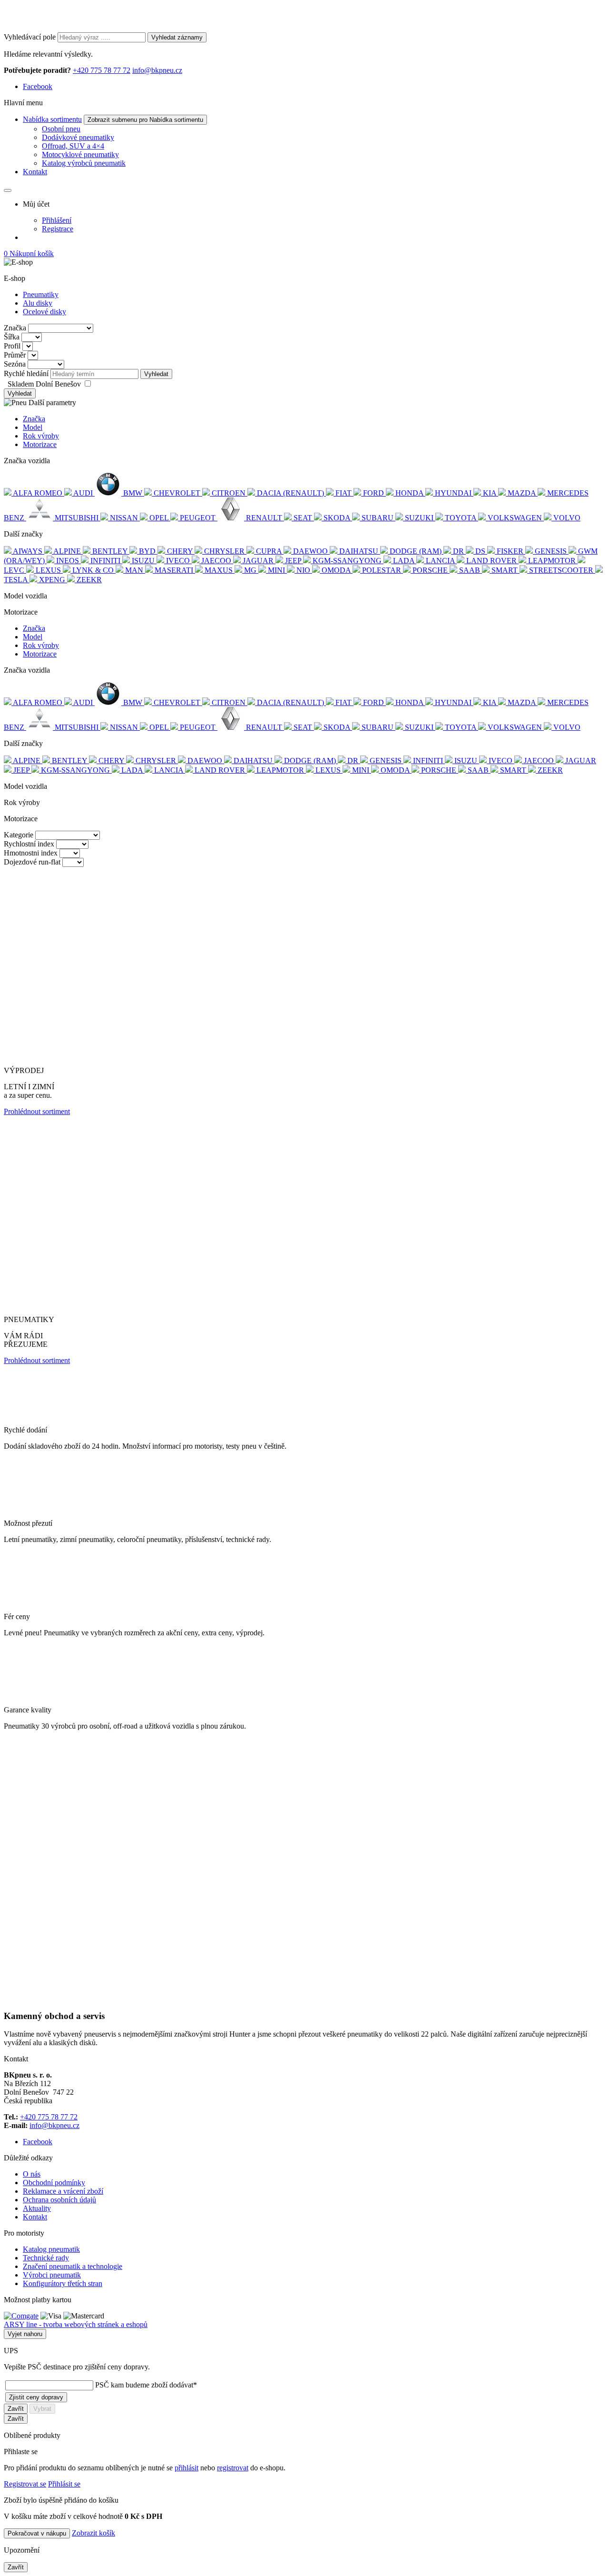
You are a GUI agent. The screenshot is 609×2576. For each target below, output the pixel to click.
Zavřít (16, 2409)
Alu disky (38, 303)
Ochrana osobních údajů (59, 2200)
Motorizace (40, 444)
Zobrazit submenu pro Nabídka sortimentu (145, 120)
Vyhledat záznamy (177, 37)
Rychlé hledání (26, 373)
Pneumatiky (41, 294)
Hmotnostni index (31, 853)
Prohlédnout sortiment (37, 1111)
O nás (32, 2174)
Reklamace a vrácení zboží (63, 2191)
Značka (15, 328)
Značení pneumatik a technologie (73, 2266)
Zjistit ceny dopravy (36, 2397)
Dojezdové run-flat (32, 862)
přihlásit (187, 2468)
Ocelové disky (44, 312)
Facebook (38, 86)
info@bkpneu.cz (157, 70)
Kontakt (35, 172)
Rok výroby (41, 436)
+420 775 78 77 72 (102, 70)
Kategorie (19, 835)
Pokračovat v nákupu (37, 2533)
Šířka (12, 337)
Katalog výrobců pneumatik (84, 163)
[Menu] (8, 190)
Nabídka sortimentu (52, 119)
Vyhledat (156, 374)
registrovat (233, 2468)
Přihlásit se (64, 2484)
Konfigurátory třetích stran (63, 2283)
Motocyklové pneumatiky (80, 154)
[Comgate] (21, 2316)
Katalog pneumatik (51, 2249)
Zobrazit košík (93, 2533)
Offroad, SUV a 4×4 (73, 146)
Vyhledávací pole (30, 37)
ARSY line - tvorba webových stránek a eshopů (76, 2324)
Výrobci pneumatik (52, 2275)
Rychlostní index (29, 844)
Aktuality (37, 2208)
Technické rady (46, 2258)
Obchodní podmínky (54, 2183)
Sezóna (15, 364)
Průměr (15, 355)
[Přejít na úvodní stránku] (54, 28)
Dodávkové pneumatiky (78, 137)
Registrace (58, 229)
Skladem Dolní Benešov (45, 384)
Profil (12, 346)
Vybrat (42, 2409)
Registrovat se (25, 2484)
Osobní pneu (61, 129)
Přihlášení (57, 220)
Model (33, 427)
